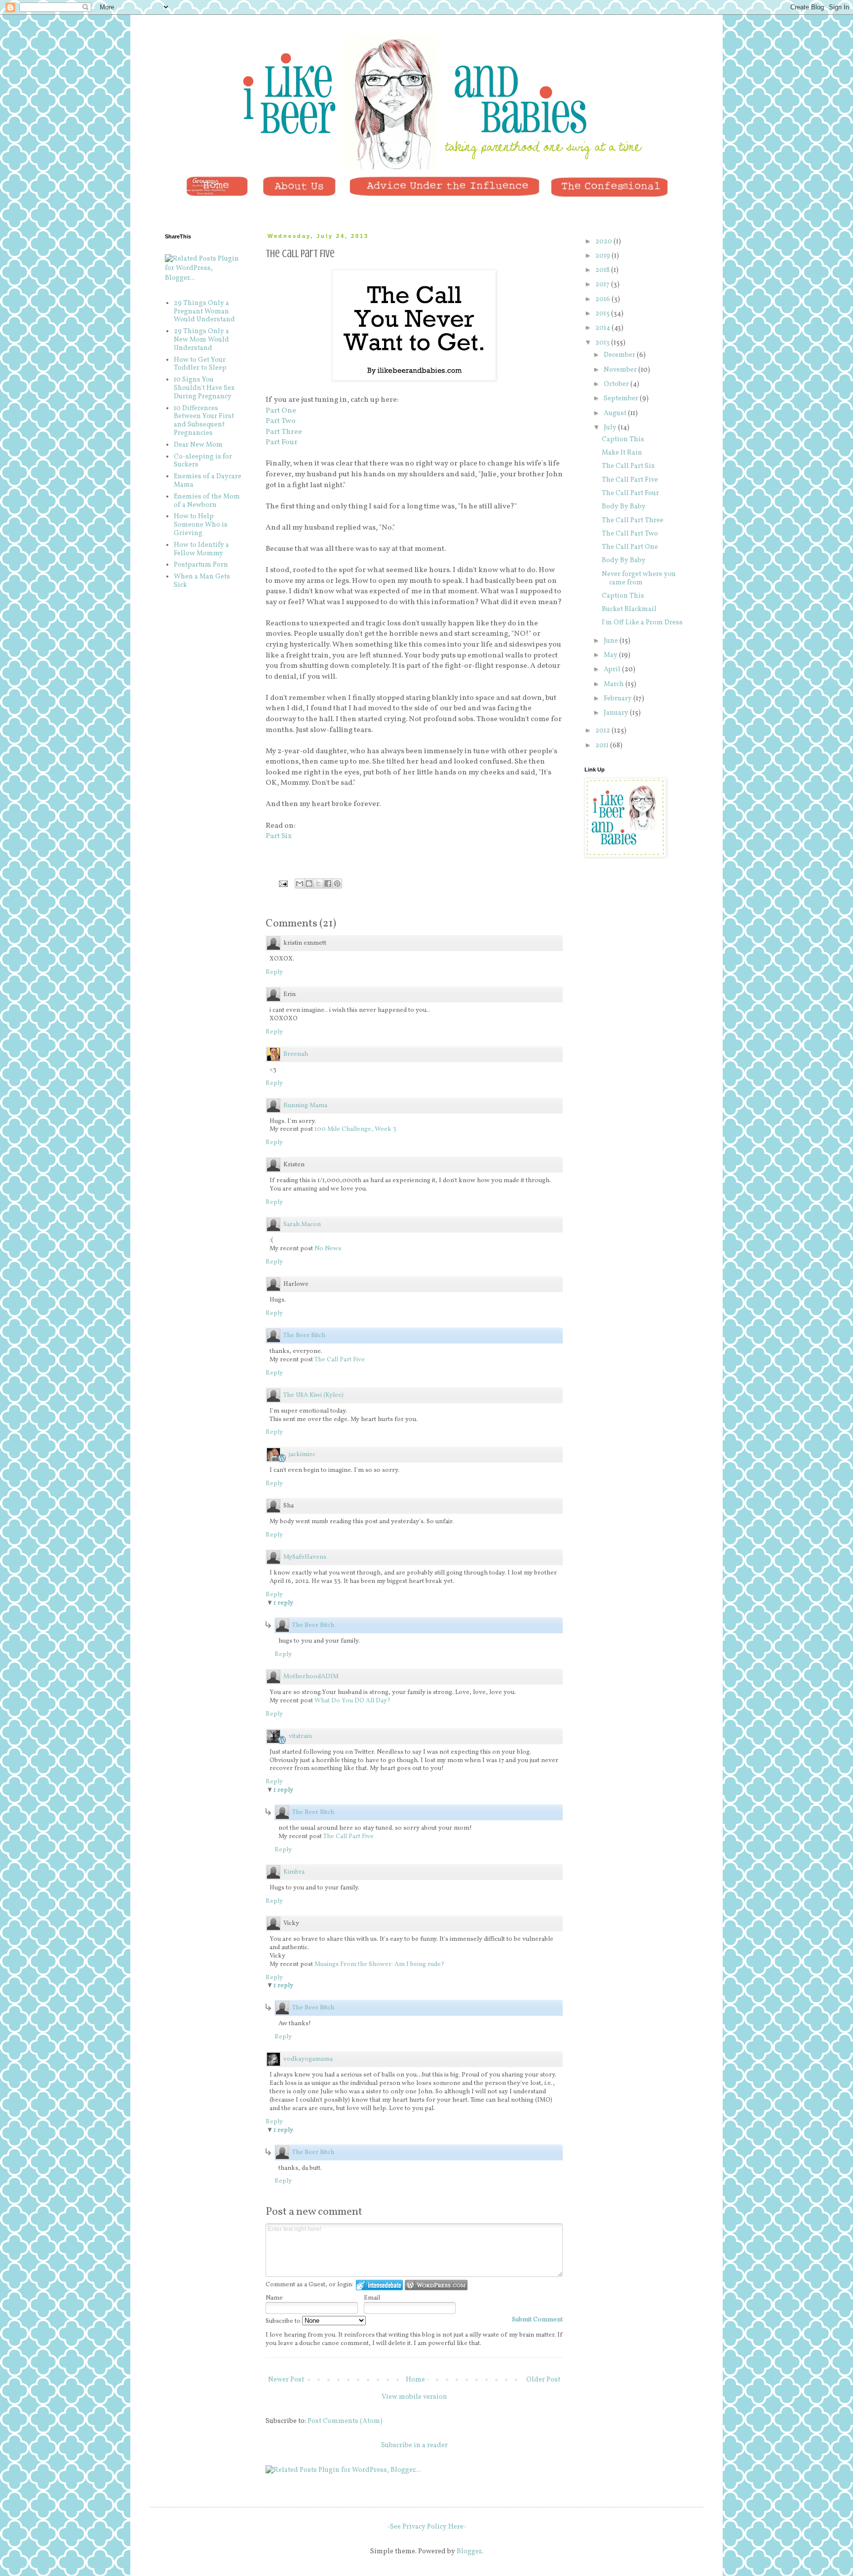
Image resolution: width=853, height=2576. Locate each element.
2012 (603, 731)
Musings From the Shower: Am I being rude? (379, 1964)
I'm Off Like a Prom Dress (642, 623)
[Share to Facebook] (328, 884)
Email (372, 2298)
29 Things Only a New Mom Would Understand (201, 340)
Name (274, 2298)
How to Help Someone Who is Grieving (201, 525)
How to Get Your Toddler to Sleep (200, 364)
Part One (281, 411)
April (613, 670)
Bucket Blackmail (629, 609)
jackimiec (302, 1455)
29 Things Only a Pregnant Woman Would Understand (204, 312)
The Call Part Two (630, 534)
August (616, 413)
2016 (603, 299)
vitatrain (300, 1736)
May (611, 655)
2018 (603, 270)
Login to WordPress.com (436, 2285)
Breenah (296, 1054)
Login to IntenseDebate (379, 2285)
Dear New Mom (198, 445)
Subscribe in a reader (414, 2445)
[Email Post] (283, 884)
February (619, 699)
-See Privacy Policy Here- (427, 2527)
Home (415, 2380)
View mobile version (414, 2397)
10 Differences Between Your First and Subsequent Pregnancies (204, 421)
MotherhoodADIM (311, 1677)
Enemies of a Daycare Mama (208, 481)
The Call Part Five (340, 1360)
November (621, 370)
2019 (603, 256)
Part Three (284, 432)
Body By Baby (624, 507)
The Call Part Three (633, 520)
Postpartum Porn (201, 565)
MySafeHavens (305, 1557)
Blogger (469, 2552)
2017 (603, 285)
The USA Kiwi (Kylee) (313, 1395)
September (622, 399)
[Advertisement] (634, 925)
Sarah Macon (302, 1225)
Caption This (623, 440)
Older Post (543, 2380)
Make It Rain (622, 453)
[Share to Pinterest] (337, 884)
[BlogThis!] (309, 884)
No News (328, 1249)
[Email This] (300, 884)
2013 (603, 343)
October (617, 384)
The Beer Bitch (304, 1336)
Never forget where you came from (639, 578)
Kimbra (294, 1872)
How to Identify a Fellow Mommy (201, 549)
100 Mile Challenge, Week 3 (355, 1129)
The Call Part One (630, 547)
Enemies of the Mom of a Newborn (207, 501)
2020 (604, 242)
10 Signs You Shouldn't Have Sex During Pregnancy (204, 388)
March (615, 684)
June (612, 641)
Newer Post (286, 2380)
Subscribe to (284, 2321)
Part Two (281, 421)
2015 (603, 314)
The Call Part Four (630, 493)
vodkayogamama (308, 2059)
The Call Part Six (628, 466)
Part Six (279, 836)
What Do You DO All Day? (352, 1701)
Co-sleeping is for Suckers (203, 461)
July (611, 428)
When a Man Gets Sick (202, 581)
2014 (603, 328)
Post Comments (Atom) (345, 2421)
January (617, 713)
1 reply (283, 1603)
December (620, 355)
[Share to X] (318, 884)
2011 (603, 746)
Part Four (282, 442)
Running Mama (305, 1106)
